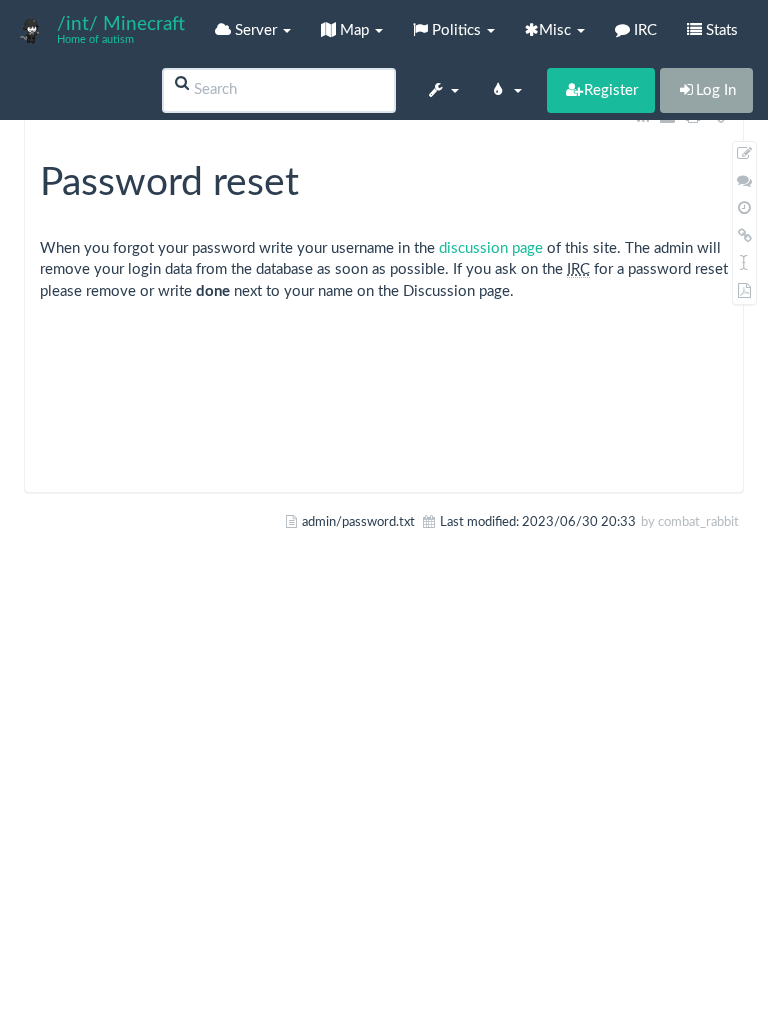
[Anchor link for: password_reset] (318, 177)
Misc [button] (557, 30)
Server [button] (256, 30)
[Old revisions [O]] (744, 208)
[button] (442, 90)
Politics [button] (456, 30)
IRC (643, 30)
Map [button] (354, 30)
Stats (722, 30)
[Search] (181, 83)
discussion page (491, 248)
